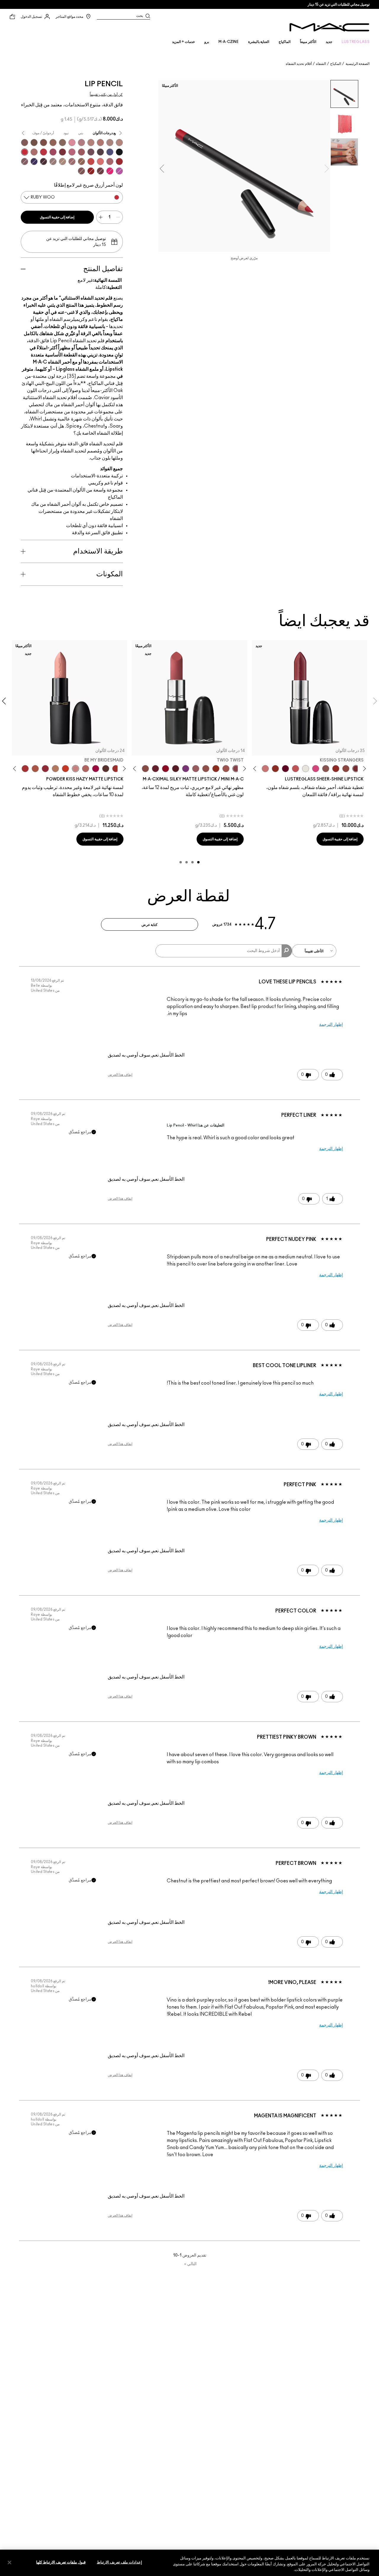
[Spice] (91, 143)
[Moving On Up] (35, 769)
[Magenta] (119, 171)
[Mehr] (196, 769)
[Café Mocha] (226, 769)
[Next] (256, 769)
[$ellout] (265, 769)
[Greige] (34, 143)
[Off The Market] (55, 769)
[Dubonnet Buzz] (45, 769)
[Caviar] (119, 152)
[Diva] (176, 769)
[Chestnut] (25, 143)
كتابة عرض (150, 925)
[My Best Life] (65, 769)
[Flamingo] (100, 161)
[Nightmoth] (100, 152)
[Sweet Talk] (81, 152)
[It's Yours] (285, 769)
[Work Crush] (336, 769)
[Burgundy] (100, 171)
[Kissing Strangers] (356, 769)
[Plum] (25, 161)
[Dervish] (81, 143)
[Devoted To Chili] (116, 769)
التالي (190, 2264)
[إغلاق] (9, 2562)
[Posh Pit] (346, 769)
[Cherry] (44, 152)
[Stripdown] (110, 143)
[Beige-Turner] (44, 143)
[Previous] (363, 769)
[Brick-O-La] (62, 152)
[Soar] (72, 152)
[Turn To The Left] (106, 769)
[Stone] (53, 161)
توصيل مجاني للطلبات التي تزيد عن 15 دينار (339, 4)
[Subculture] (119, 143)
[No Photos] (316, 769)
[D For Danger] (155, 769)
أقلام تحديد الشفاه (299, 64)
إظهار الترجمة (331, 1025)
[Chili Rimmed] (91, 171)
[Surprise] (306, 769)
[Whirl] (72, 161)
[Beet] (53, 152)
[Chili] (216, 769)
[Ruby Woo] (25, 152)
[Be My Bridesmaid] (76, 769)
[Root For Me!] (44, 161)
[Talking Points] (110, 171)
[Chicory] (110, 161)
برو (207, 42)
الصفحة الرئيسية (358, 64)
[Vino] (91, 152)
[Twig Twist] (236, 769)
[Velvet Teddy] (206, 769)
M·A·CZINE (229, 42)
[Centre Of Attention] (119, 161)
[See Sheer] (296, 769)
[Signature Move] (326, 769)
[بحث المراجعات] (287, 951)
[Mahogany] (81, 171)
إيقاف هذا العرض (120, 1075)
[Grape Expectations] (34, 161)
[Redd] (91, 161)
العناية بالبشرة (259, 42)
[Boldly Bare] (100, 143)
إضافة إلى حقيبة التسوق (57, 217)
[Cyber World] (110, 152)
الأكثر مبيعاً (308, 42)
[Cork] (62, 143)
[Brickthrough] (25, 769)
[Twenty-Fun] (96, 769)
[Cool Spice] (53, 143)
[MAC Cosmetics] (329, 27)
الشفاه (321, 64)
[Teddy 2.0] (86, 769)
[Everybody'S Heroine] (186, 769)
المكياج (336, 64)
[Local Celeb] (275, 769)
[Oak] (62, 161)
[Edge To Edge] (72, 143)
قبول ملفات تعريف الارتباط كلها (61, 2562)
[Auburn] (34, 152)
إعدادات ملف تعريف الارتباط (119, 2562)
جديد (329, 42)
